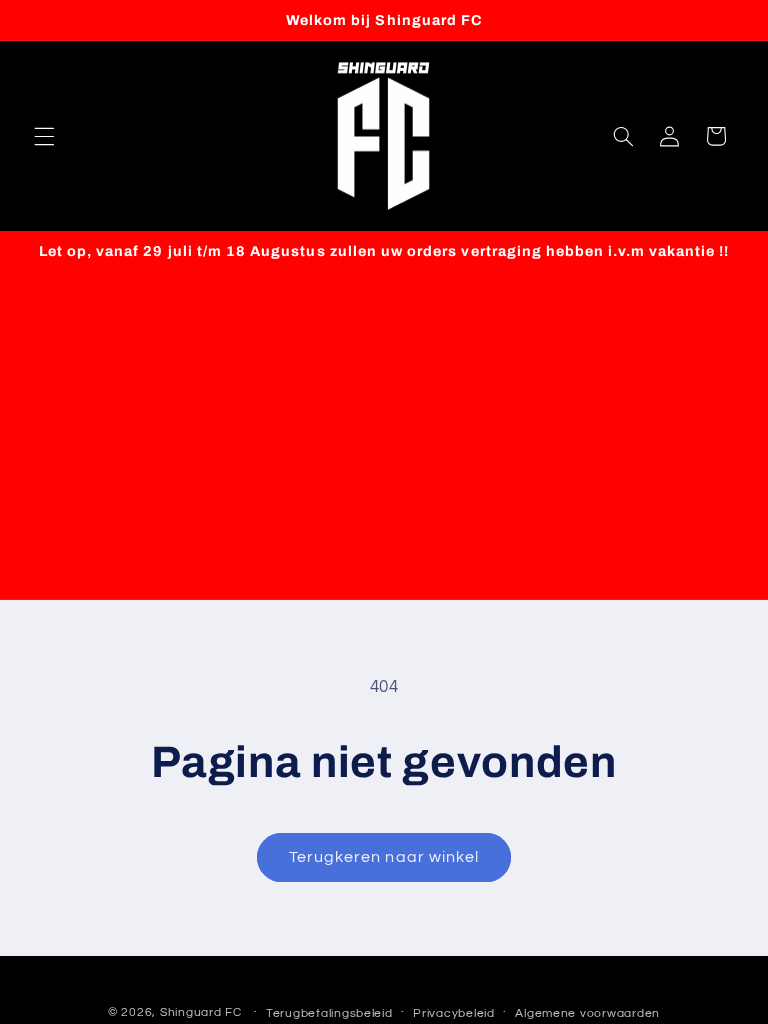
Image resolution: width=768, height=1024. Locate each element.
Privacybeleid (454, 1013)
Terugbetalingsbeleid (329, 1013)
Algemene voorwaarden (587, 1013)
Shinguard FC (201, 1012)
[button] (44, 136)
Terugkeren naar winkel (384, 857)
